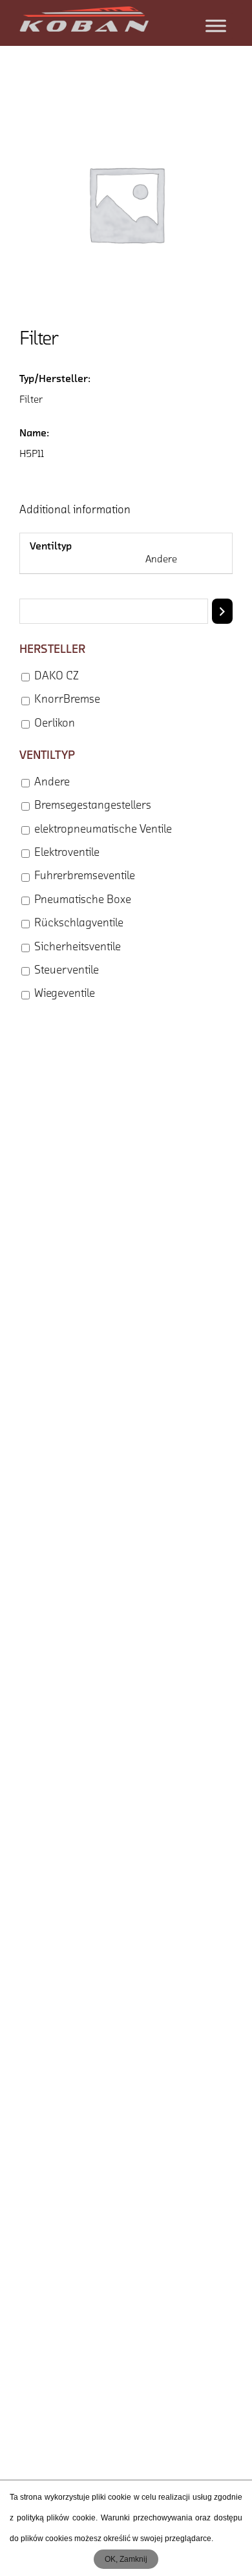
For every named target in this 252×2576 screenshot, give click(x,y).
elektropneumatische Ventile (103, 830)
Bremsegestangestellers (93, 806)
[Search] (222, 611)
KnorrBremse (67, 700)
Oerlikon (55, 724)
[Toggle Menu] (216, 26)
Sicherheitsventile (78, 948)
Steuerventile (67, 971)
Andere (52, 783)
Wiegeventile (65, 994)
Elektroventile (67, 853)
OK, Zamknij (126, 2559)
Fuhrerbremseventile (85, 877)
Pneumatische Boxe (83, 900)
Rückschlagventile (79, 924)
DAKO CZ (57, 677)
